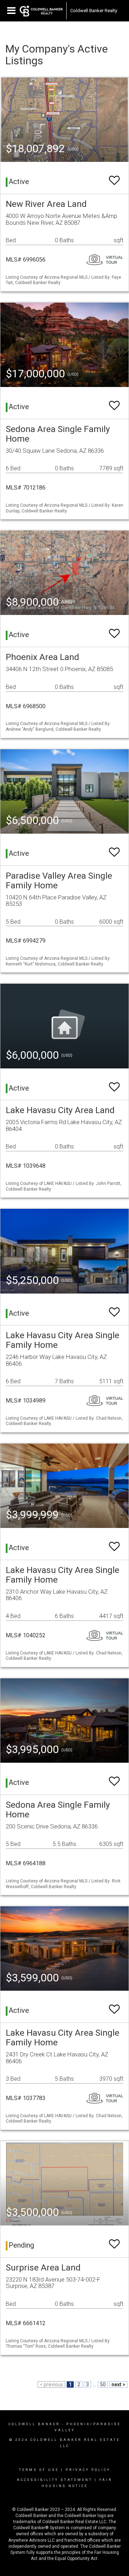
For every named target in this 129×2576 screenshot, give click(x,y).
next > (118, 2384)
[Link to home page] (41, 11)
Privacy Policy (88, 2470)
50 (103, 2384)
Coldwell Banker (34, 2424)
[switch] (114, 177)
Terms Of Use (39, 2470)
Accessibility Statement (55, 2480)
